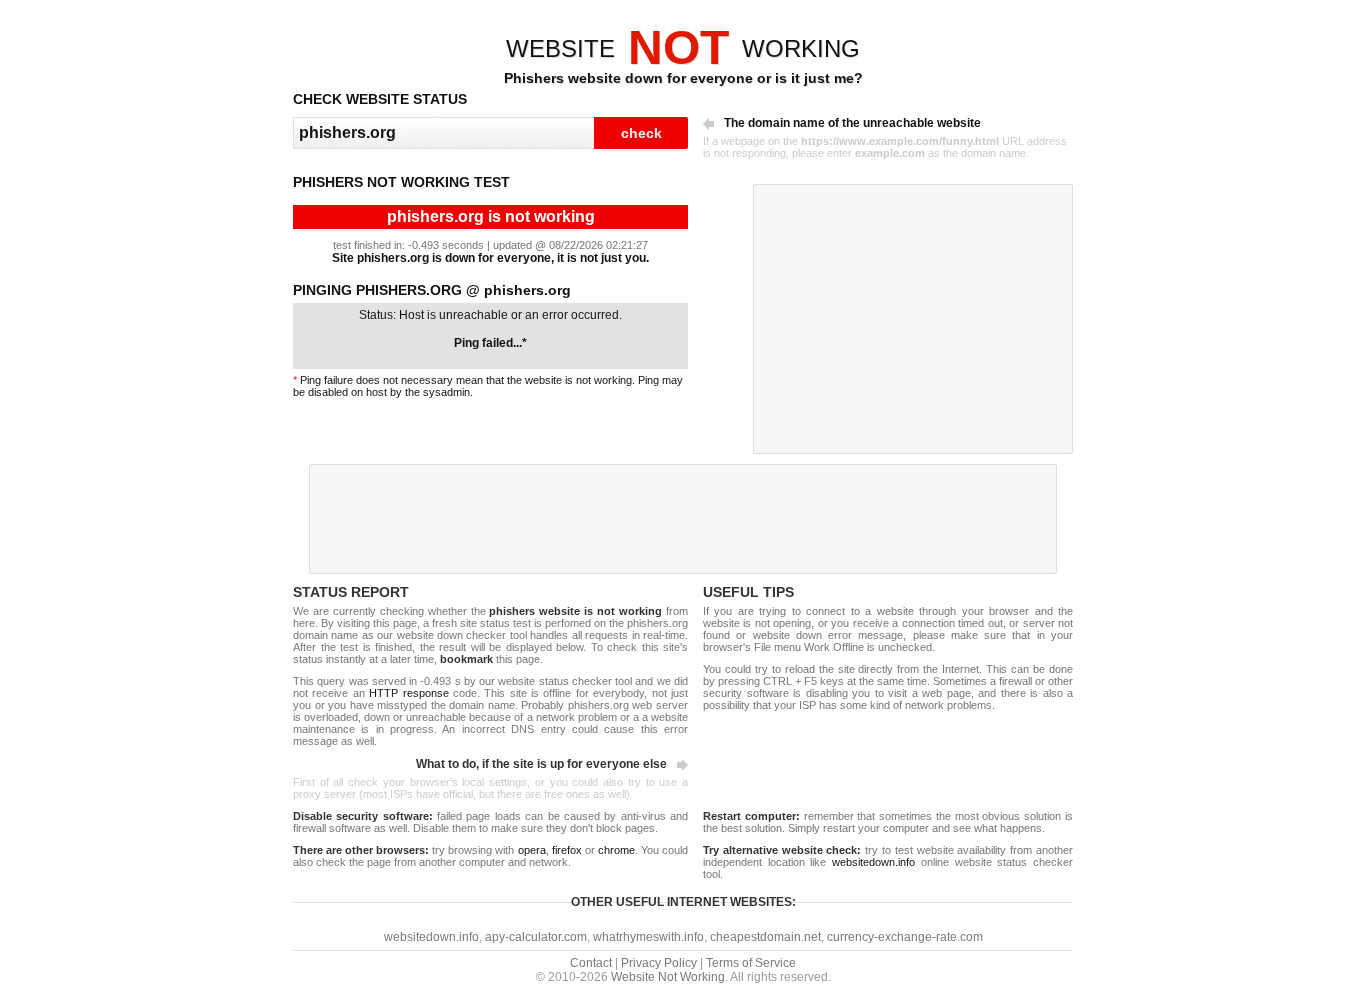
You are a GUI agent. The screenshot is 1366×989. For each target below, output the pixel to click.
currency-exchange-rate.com (905, 937)
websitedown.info (873, 862)
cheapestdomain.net (765, 937)
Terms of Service (751, 963)
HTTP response (408, 693)
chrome (616, 850)
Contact (591, 963)
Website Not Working (668, 977)
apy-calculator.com (536, 937)
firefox (567, 850)
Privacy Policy (659, 963)
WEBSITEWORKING (683, 48)
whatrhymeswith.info (648, 937)
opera (532, 850)
